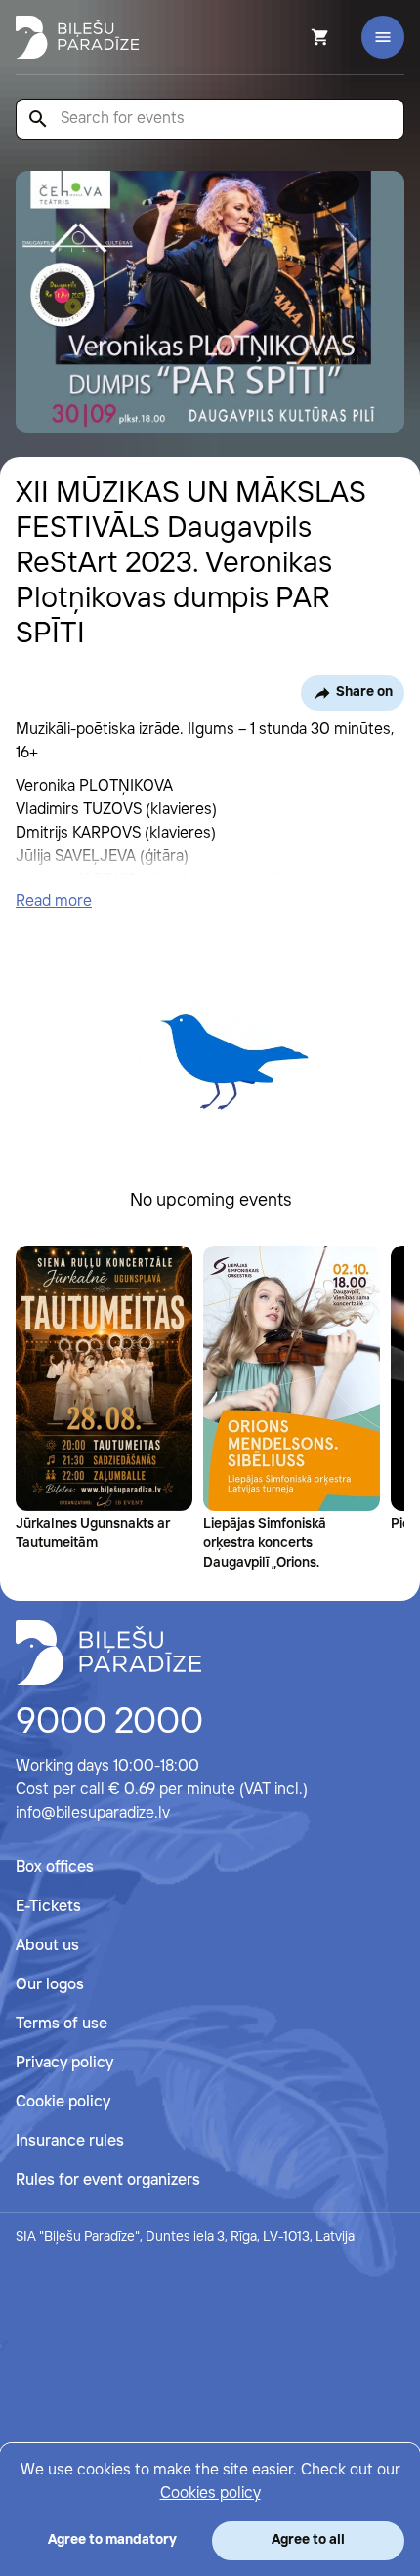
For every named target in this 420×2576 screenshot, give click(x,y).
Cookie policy (63, 2102)
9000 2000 (109, 1723)
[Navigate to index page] (77, 37)
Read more (54, 901)
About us (47, 1946)
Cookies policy (210, 2494)
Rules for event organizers (108, 2180)
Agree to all (308, 2540)
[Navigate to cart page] (294, 37)
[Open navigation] (383, 37)
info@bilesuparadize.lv (93, 1813)
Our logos (50, 1985)
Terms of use (62, 2024)
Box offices (55, 1868)
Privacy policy (64, 2063)
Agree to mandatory (112, 2540)
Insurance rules (70, 2141)
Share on (364, 692)
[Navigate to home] (108, 1653)
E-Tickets (48, 1907)
